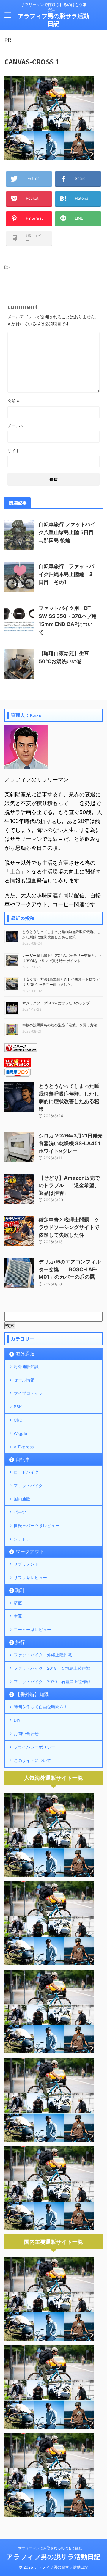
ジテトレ (22, 1539)
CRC (18, 1420)
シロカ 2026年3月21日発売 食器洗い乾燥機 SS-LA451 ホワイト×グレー (71, 1143)
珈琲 (20, 1590)
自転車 (23, 1459)
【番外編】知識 (32, 1694)
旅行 (20, 1642)
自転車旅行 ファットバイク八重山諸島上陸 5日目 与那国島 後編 (67, 532)
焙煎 (18, 1603)
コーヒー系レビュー (32, 1630)
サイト (14, 450)
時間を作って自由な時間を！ (41, 1707)
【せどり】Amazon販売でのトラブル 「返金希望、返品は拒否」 (69, 1185)
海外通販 (25, 1354)
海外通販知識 (26, 1366)
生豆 (18, 1616)
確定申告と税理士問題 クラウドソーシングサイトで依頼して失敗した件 (69, 1227)
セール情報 (24, 1380)
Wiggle (20, 1433)
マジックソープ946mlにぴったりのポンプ (56, 1003)
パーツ (20, 1512)
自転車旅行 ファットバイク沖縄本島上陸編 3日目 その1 (66, 574)
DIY (17, 1720)
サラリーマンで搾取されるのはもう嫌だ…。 (53, 2548)
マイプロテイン (28, 1393)
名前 (14, 401)
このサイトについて (32, 1760)
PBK (18, 1407)
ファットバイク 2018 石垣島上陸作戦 (52, 1668)
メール (16, 426)
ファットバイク (28, 1485)
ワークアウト (30, 1551)
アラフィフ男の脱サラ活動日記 (53, 2557)
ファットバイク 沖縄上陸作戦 (43, 1655)
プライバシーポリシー (34, 1747)
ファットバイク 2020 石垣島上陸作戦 (52, 1682)
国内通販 (22, 1499)
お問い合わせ (26, 1734)
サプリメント (26, 1564)
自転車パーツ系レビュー (37, 1525)
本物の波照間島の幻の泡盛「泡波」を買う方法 (60, 1025)
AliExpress (24, 1447)
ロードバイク (26, 1472)
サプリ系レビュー (30, 1577)
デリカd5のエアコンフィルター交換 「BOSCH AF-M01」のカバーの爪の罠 (70, 1269)
